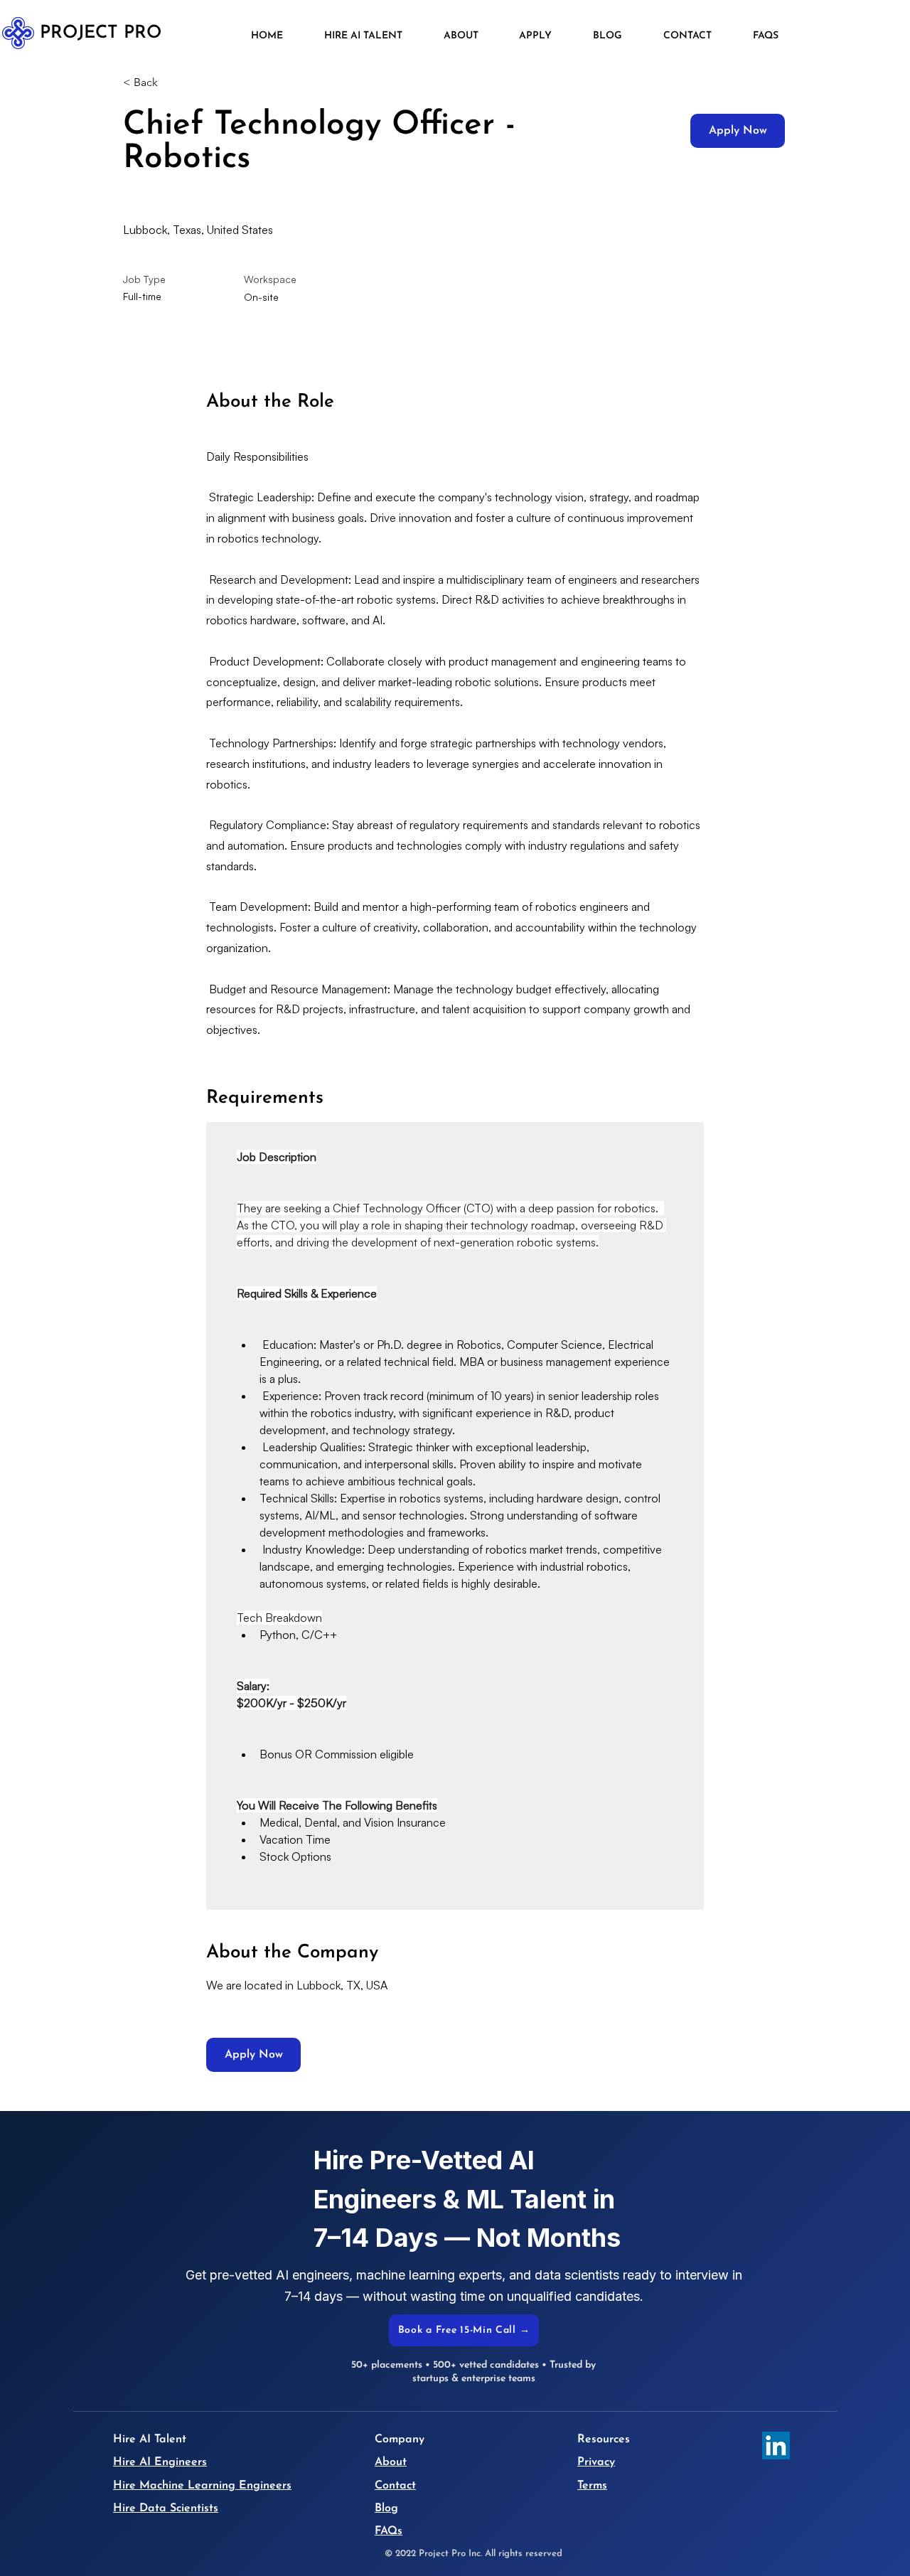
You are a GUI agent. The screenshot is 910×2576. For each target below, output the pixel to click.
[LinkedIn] (776, 2446)
